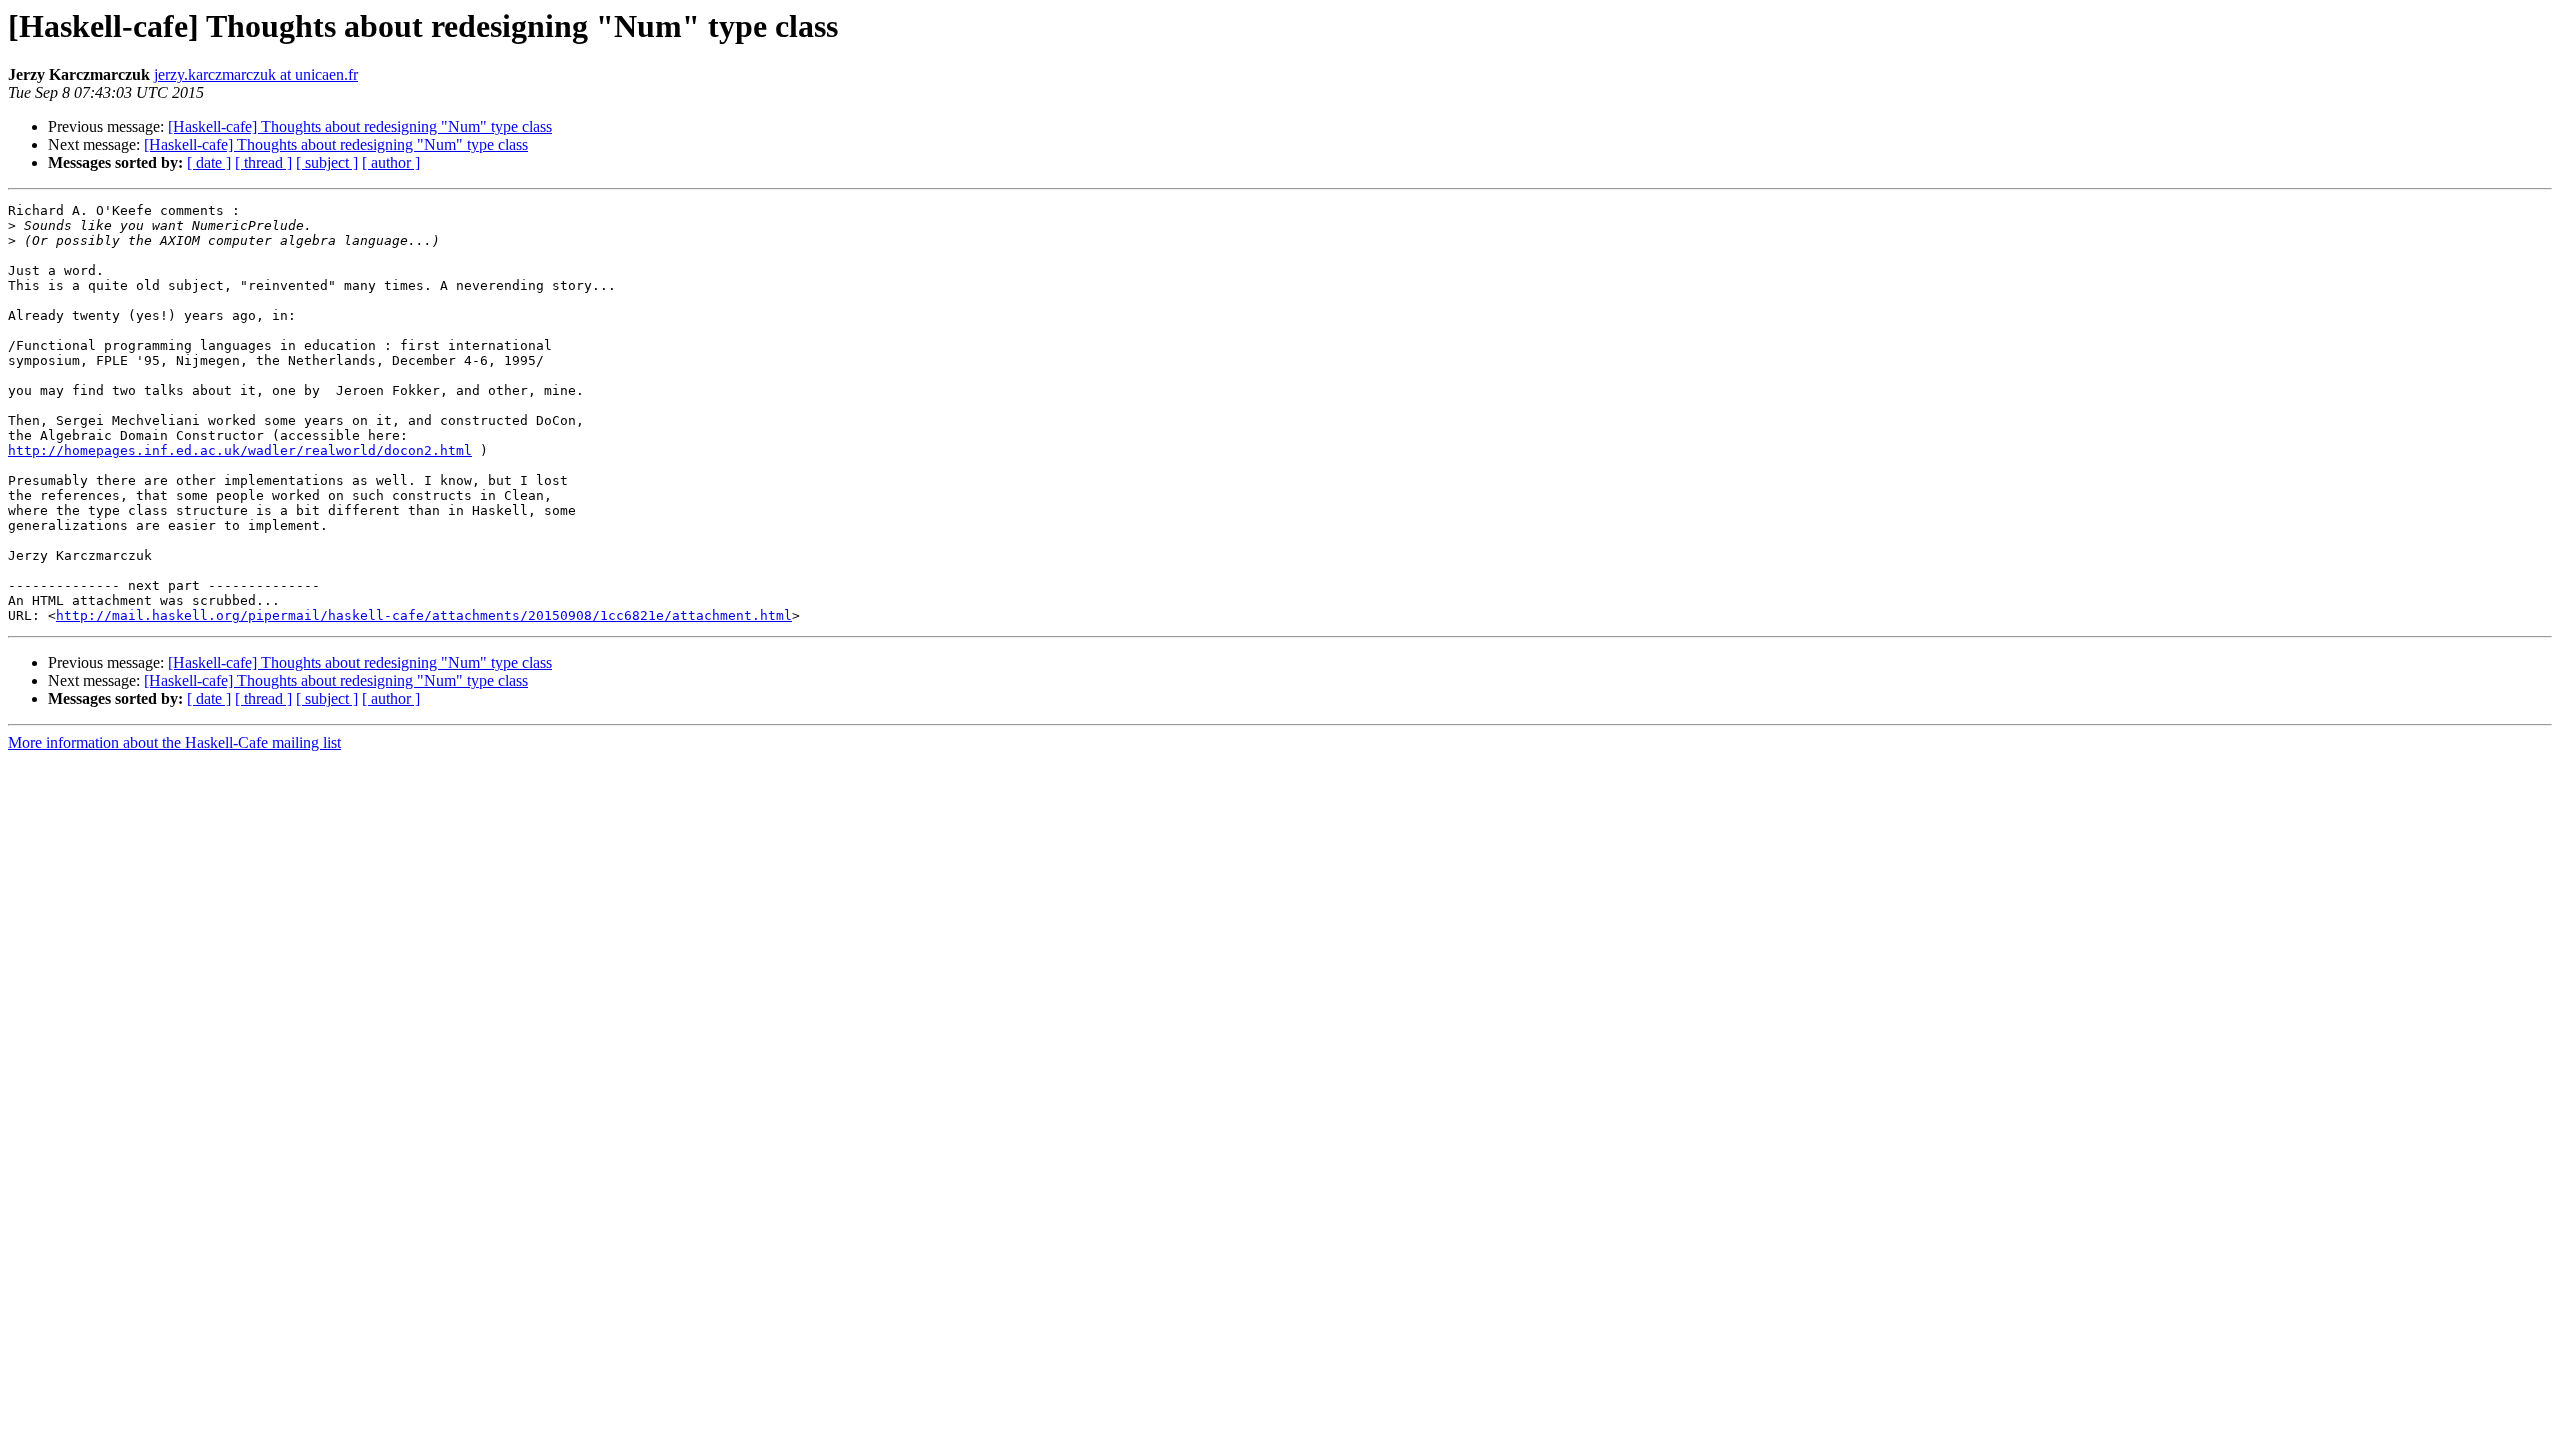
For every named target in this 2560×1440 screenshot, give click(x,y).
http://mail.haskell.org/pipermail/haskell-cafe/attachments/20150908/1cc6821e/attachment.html (424, 615)
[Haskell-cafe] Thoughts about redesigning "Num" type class (360, 126)
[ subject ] (327, 162)
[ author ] (391, 162)
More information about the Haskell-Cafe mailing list (174, 742)
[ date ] (209, 162)
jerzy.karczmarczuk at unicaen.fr (256, 74)
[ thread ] (263, 162)
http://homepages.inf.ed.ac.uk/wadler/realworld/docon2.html (240, 450)
